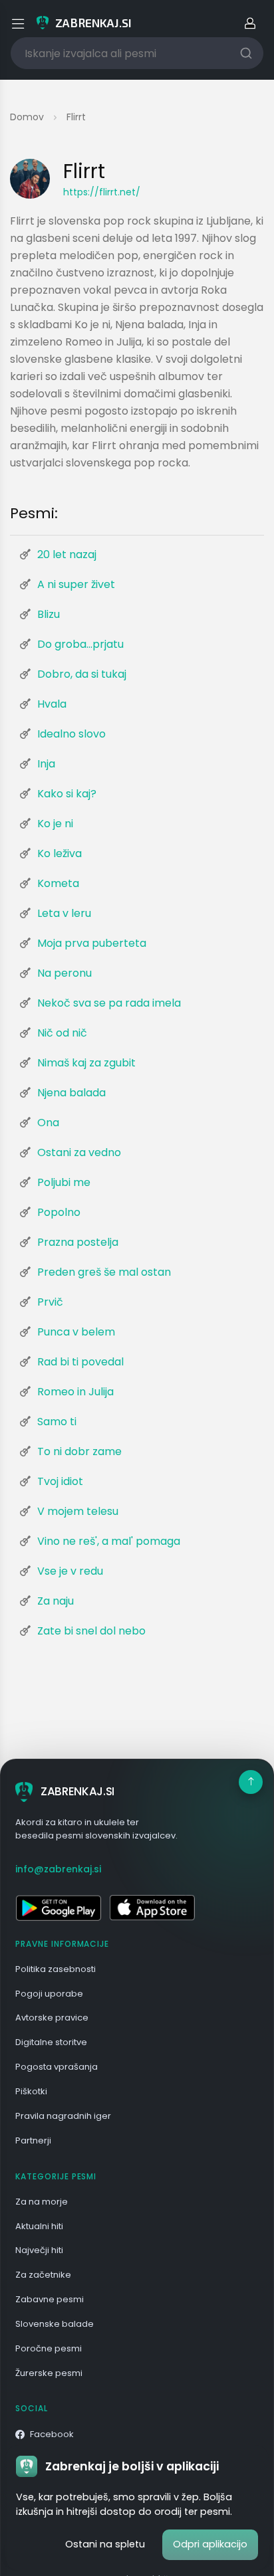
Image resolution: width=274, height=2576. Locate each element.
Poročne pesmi (49, 2348)
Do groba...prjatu (80, 644)
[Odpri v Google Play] (58, 1908)
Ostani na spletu (105, 2544)
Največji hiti (39, 2250)
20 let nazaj (67, 554)
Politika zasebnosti (56, 1969)
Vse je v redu (70, 1571)
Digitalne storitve (51, 2042)
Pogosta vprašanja (57, 2067)
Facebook (52, 2434)
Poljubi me (64, 1182)
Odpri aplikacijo (210, 2544)
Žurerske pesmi (49, 2373)
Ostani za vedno (79, 1152)
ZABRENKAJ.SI (77, 1791)
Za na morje (42, 2202)
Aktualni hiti (39, 2226)
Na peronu (65, 973)
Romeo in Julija (75, 1392)
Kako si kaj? (67, 794)
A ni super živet (76, 584)
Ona (48, 1123)
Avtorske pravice (52, 2018)
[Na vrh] (251, 1782)
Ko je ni (55, 824)
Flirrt (76, 117)
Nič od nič (62, 1033)
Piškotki (31, 2091)
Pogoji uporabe (49, 1994)
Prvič (50, 1302)
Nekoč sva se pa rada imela (109, 1003)
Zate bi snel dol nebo (91, 1631)
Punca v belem (76, 1332)
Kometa (58, 883)
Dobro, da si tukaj (82, 674)
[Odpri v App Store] (152, 1908)
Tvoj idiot (60, 1481)
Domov (27, 117)
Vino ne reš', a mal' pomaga (109, 1541)
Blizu (49, 614)
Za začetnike (43, 2275)
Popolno (59, 1212)
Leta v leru (64, 913)
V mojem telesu (78, 1511)
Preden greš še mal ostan (104, 1272)
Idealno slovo (71, 734)
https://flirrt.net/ (102, 192)
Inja (46, 764)
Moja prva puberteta (92, 943)
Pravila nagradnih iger (63, 2116)
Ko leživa (60, 853)
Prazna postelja (78, 1242)
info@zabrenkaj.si (58, 1869)
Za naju (56, 1601)
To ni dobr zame (79, 1451)
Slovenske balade (55, 2324)
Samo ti (57, 1422)
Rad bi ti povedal (80, 1362)
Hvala (52, 704)
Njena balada (71, 1093)
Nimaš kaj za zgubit (86, 1063)
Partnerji (33, 2140)
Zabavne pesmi (50, 2299)
